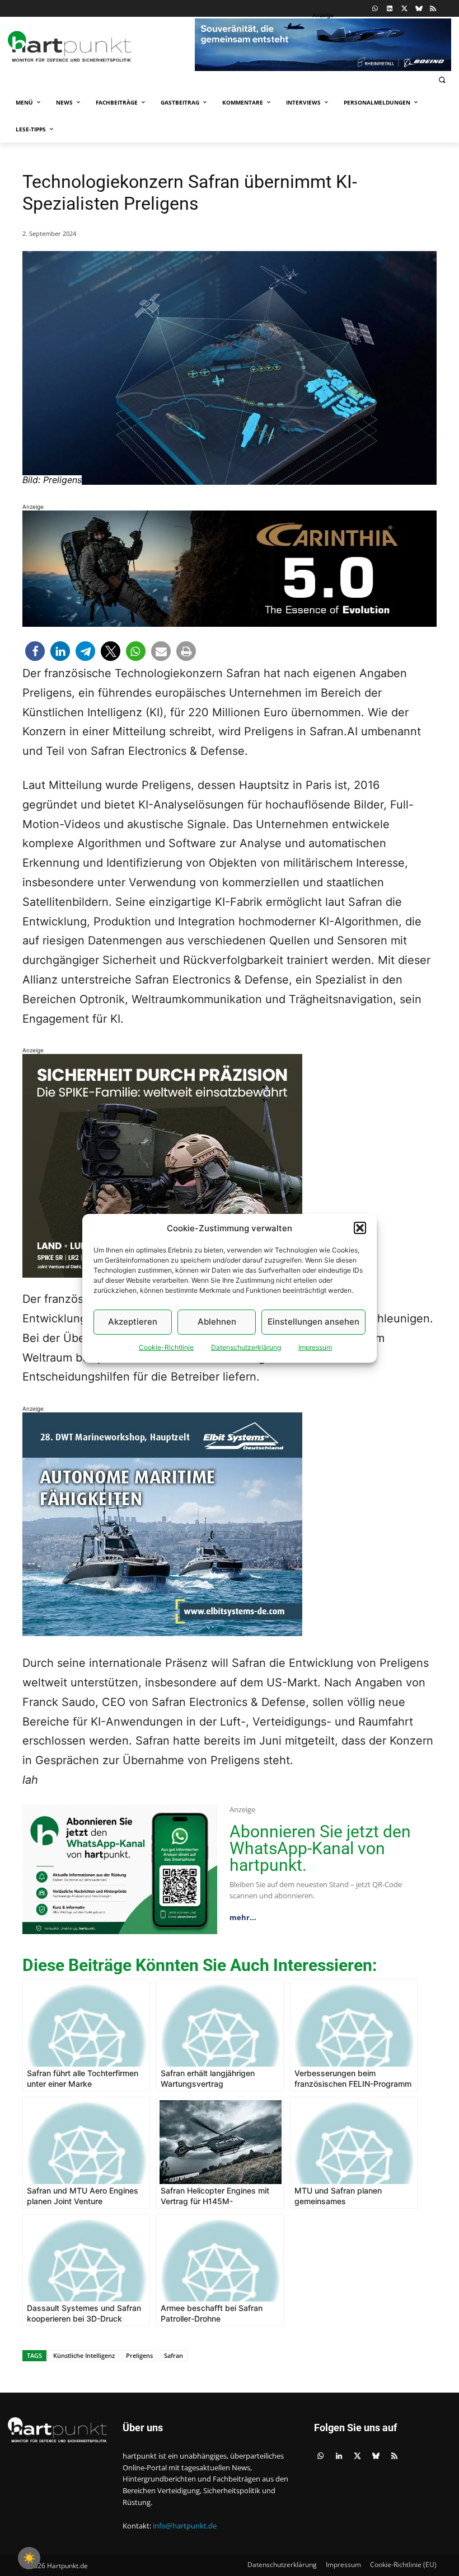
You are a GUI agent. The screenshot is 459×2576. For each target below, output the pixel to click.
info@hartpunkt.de (185, 2526)
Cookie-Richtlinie (166, 1347)
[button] (360, 1228)
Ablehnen (217, 1322)
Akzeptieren (133, 1322)
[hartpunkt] (99, 46)
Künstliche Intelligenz (84, 2355)
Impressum (315, 1347)
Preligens (139, 2355)
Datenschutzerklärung (246, 1347)
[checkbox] (29, 2558)
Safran (174, 2355)
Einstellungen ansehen (313, 1322)
